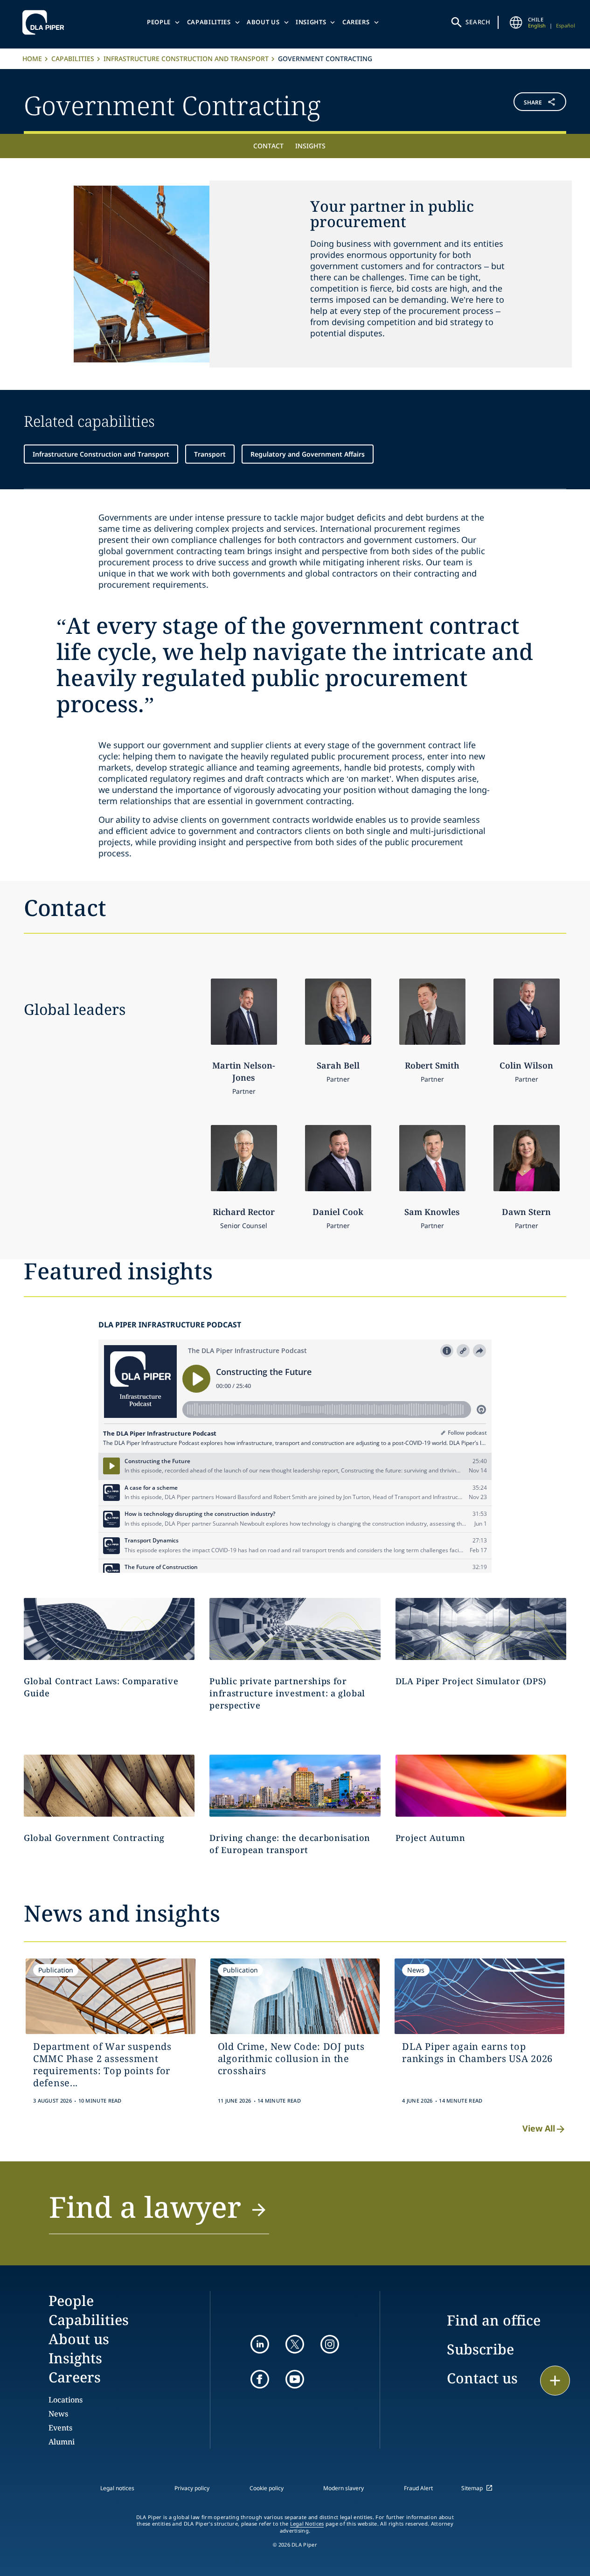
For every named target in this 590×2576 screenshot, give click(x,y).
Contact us (482, 2378)
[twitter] (295, 2344)
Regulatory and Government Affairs (308, 454)
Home (32, 59)
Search (478, 22)
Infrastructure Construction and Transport (186, 59)
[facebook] (260, 2379)
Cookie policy (267, 2488)
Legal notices (117, 2488)
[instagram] (330, 2344)
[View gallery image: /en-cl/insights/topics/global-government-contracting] (109, 1786)
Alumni (62, 2442)
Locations (66, 2400)
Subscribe (480, 2349)
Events (60, 2428)
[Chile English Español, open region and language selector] (516, 22)
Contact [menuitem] (268, 146)
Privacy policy (192, 2488)
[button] (521, 104)
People (159, 22)
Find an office (494, 2320)
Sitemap (472, 2488)
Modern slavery (344, 2488)
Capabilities (209, 22)
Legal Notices (307, 2524)
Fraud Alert (418, 2488)
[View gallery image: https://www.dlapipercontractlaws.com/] (109, 1629)
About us (263, 22)
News (58, 2414)
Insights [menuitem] (310, 146)
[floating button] (555, 2381)
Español (566, 25)
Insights (311, 22)
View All (539, 2128)
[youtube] (295, 2379)
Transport (210, 454)
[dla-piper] (46, 22)
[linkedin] (260, 2344)
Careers (356, 22)
